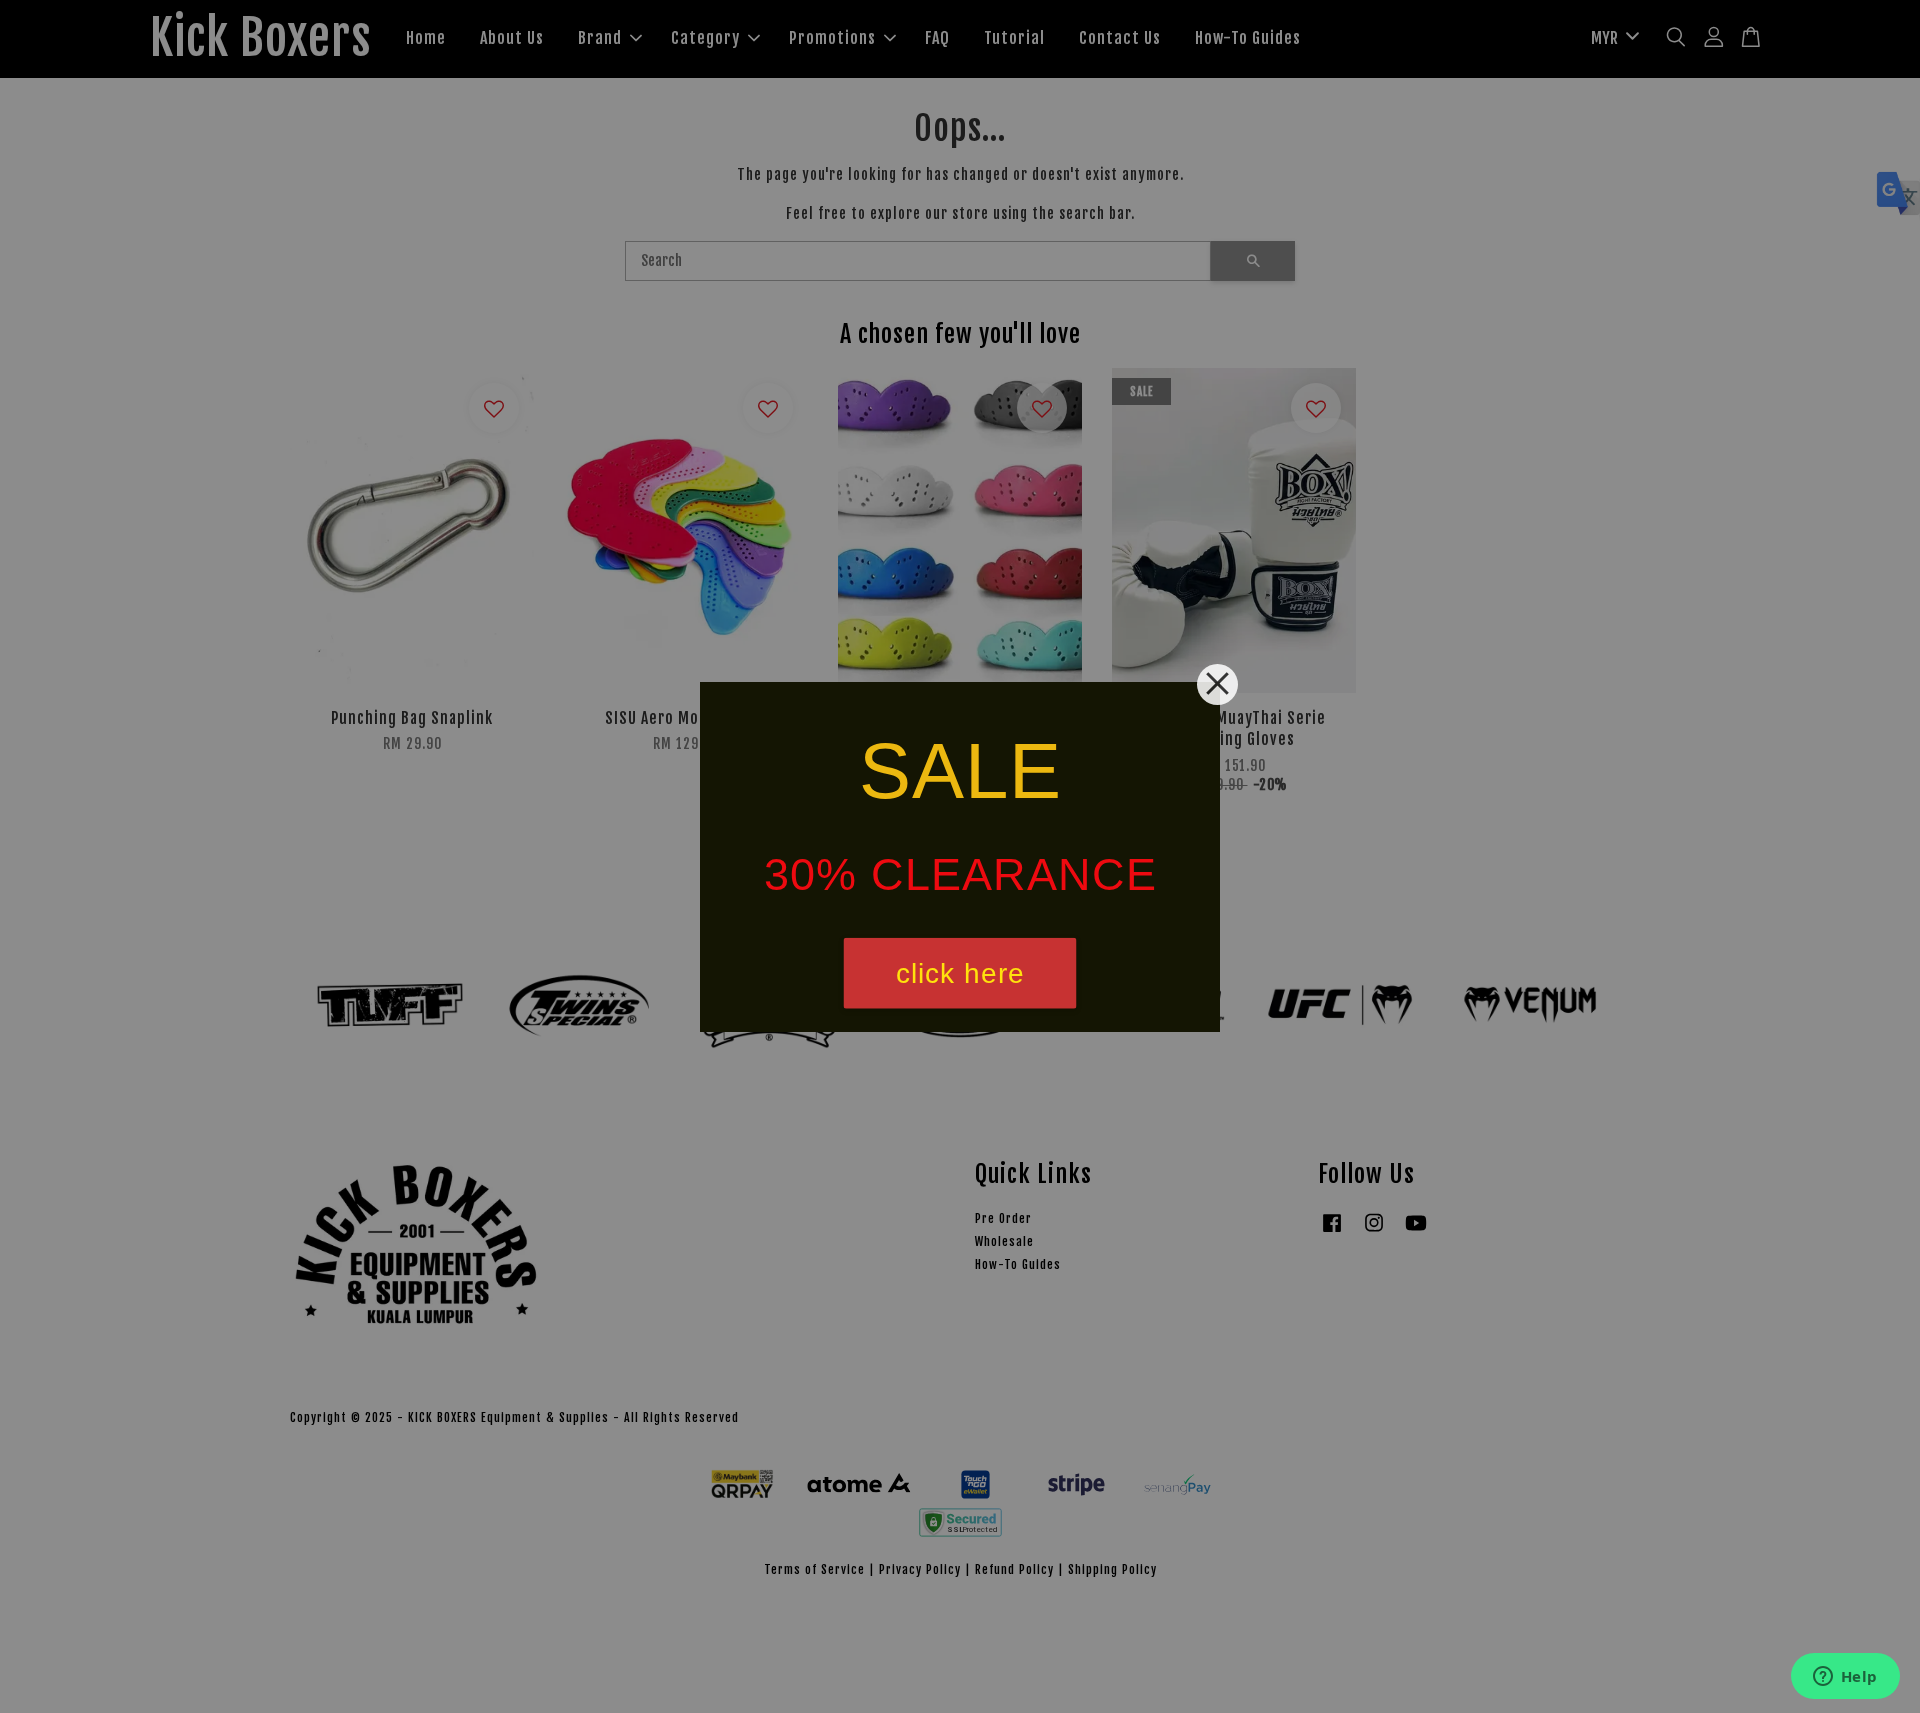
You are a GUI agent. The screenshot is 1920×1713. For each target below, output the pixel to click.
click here (960, 972)
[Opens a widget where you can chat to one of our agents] (1845, 1678)
